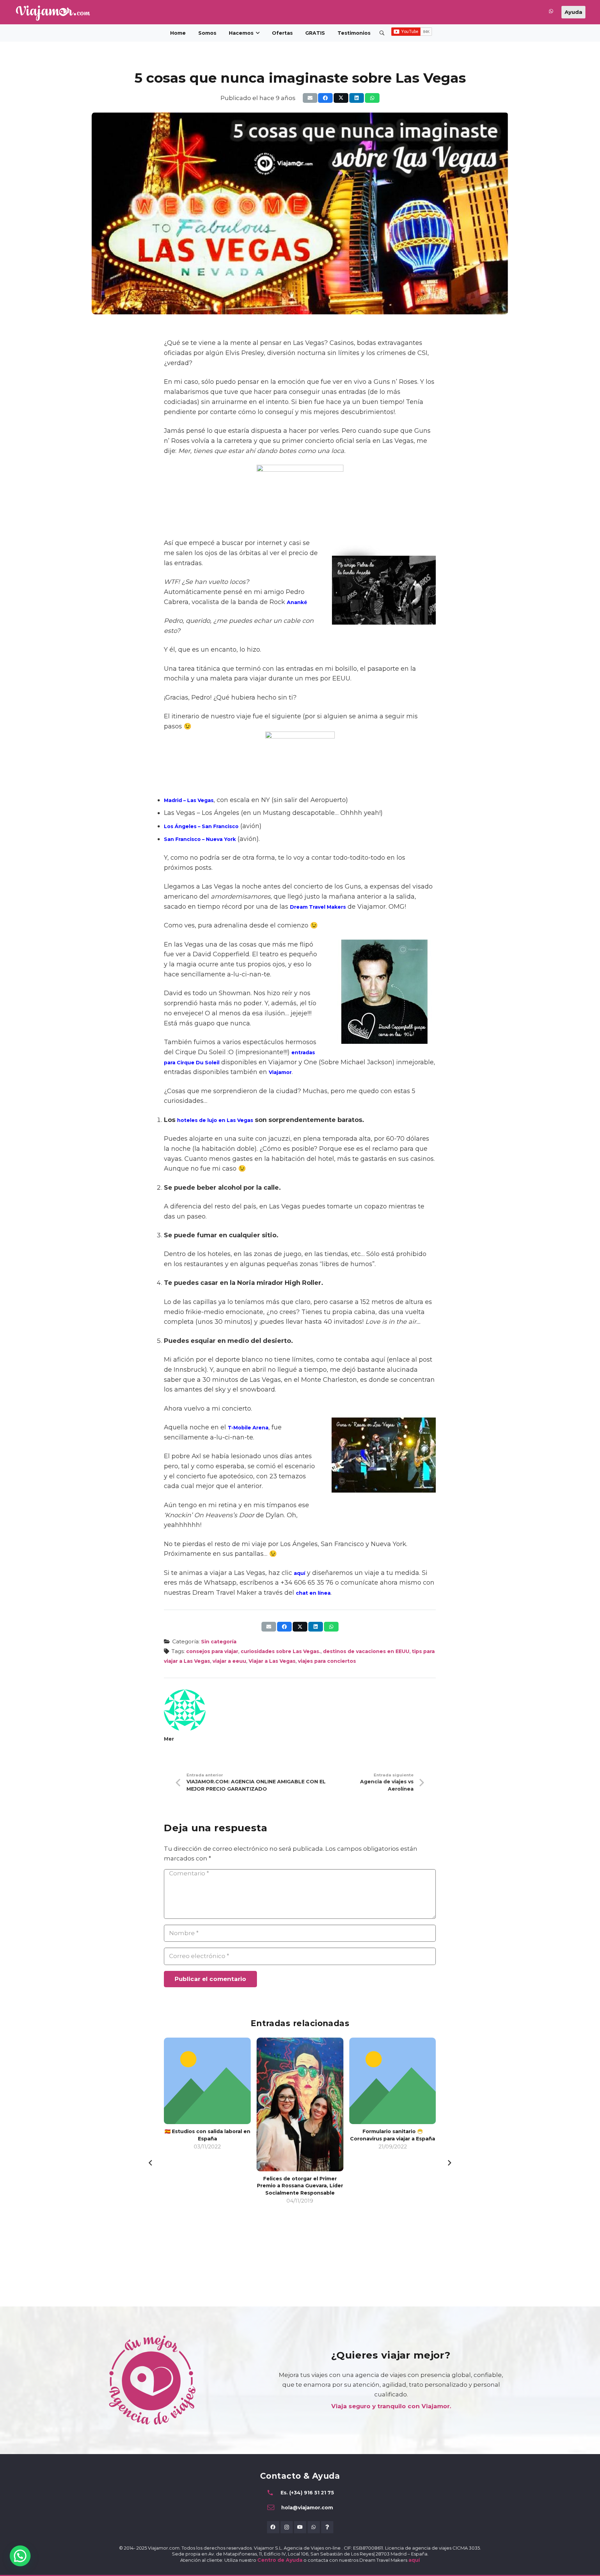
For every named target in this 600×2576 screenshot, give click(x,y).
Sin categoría (219, 1642)
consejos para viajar (212, 1651)
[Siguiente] (449, 2163)
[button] (258, 33)
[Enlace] (551, 13)
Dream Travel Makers (318, 907)
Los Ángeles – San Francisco (201, 826)
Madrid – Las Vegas (189, 800)
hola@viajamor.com (307, 2508)
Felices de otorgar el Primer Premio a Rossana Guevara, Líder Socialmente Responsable (208, 2186)
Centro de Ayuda (280, 2560)
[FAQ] (327, 2527)
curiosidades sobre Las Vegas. (281, 1651)
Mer (169, 1739)
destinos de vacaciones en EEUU (366, 1651)
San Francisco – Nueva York (200, 839)
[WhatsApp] (314, 2527)
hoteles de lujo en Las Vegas (215, 1120)
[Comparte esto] (325, 98)
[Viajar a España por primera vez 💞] (393, 2062)
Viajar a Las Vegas (272, 1661)
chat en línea (313, 1593)
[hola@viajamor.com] (274, 2508)
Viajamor (280, 1072)
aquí (299, 1573)
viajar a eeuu (229, 1661)
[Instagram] (287, 2527)
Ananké (297, 602)
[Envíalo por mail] (310, 98)
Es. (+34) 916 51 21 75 (307, 2493)
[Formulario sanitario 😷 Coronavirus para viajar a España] (300, 2081)
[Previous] (151, 2163)
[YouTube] (300, 2527)
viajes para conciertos (327, 1661)
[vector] (53, 13)
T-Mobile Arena (248, 1428)
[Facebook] (273, 2527)
